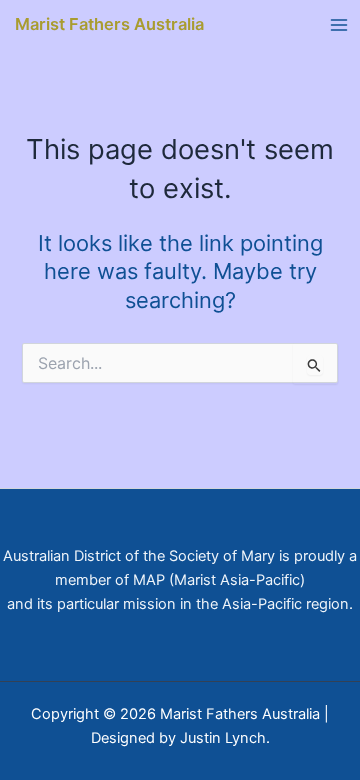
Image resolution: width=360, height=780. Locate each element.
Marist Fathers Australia (109, 24)
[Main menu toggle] (339, 25)
